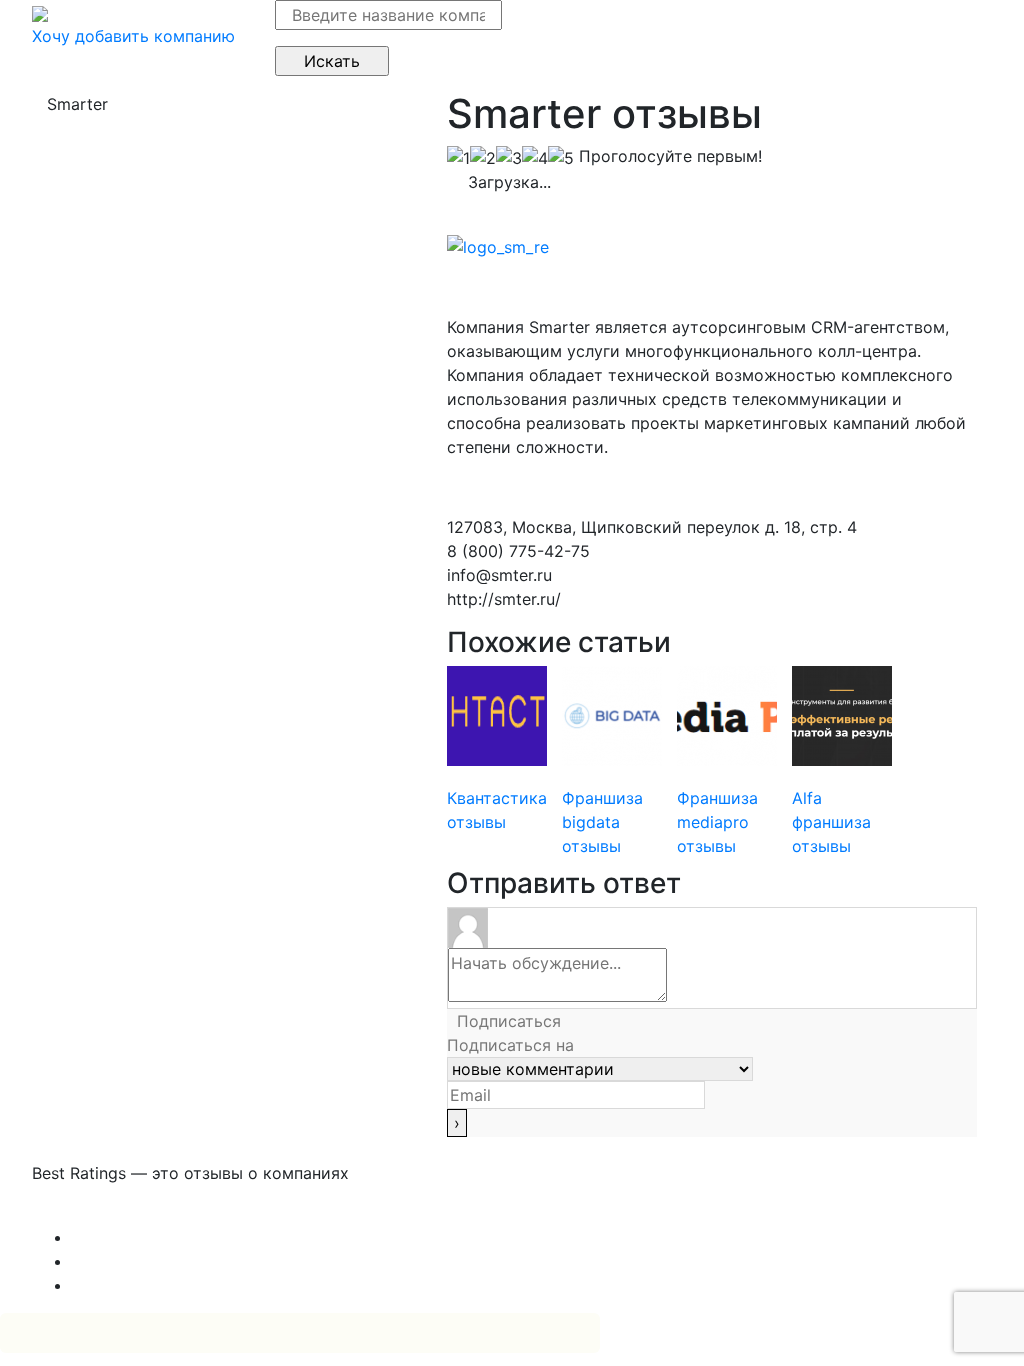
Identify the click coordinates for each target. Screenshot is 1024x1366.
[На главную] (40, 12)
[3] (509, 158)
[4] (535, 158)
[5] (561, 158)
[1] (458, 158)
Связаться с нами (102, 1213)
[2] (483, 158)
